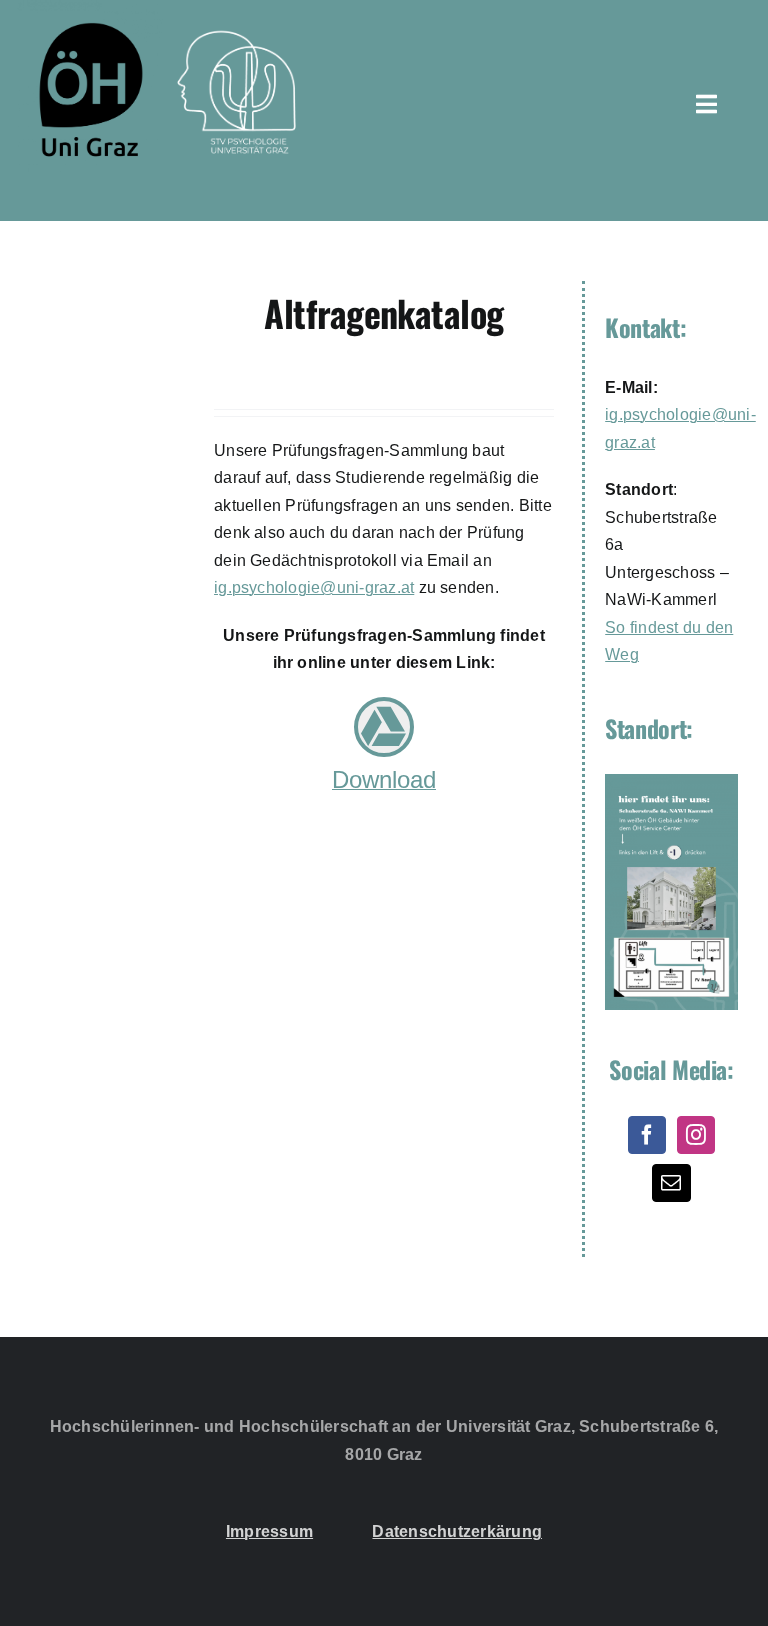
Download (384, 779)
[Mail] (671, 1183)
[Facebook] (647, 1135)
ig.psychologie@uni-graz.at (314, 587)
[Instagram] (696, 1135)
